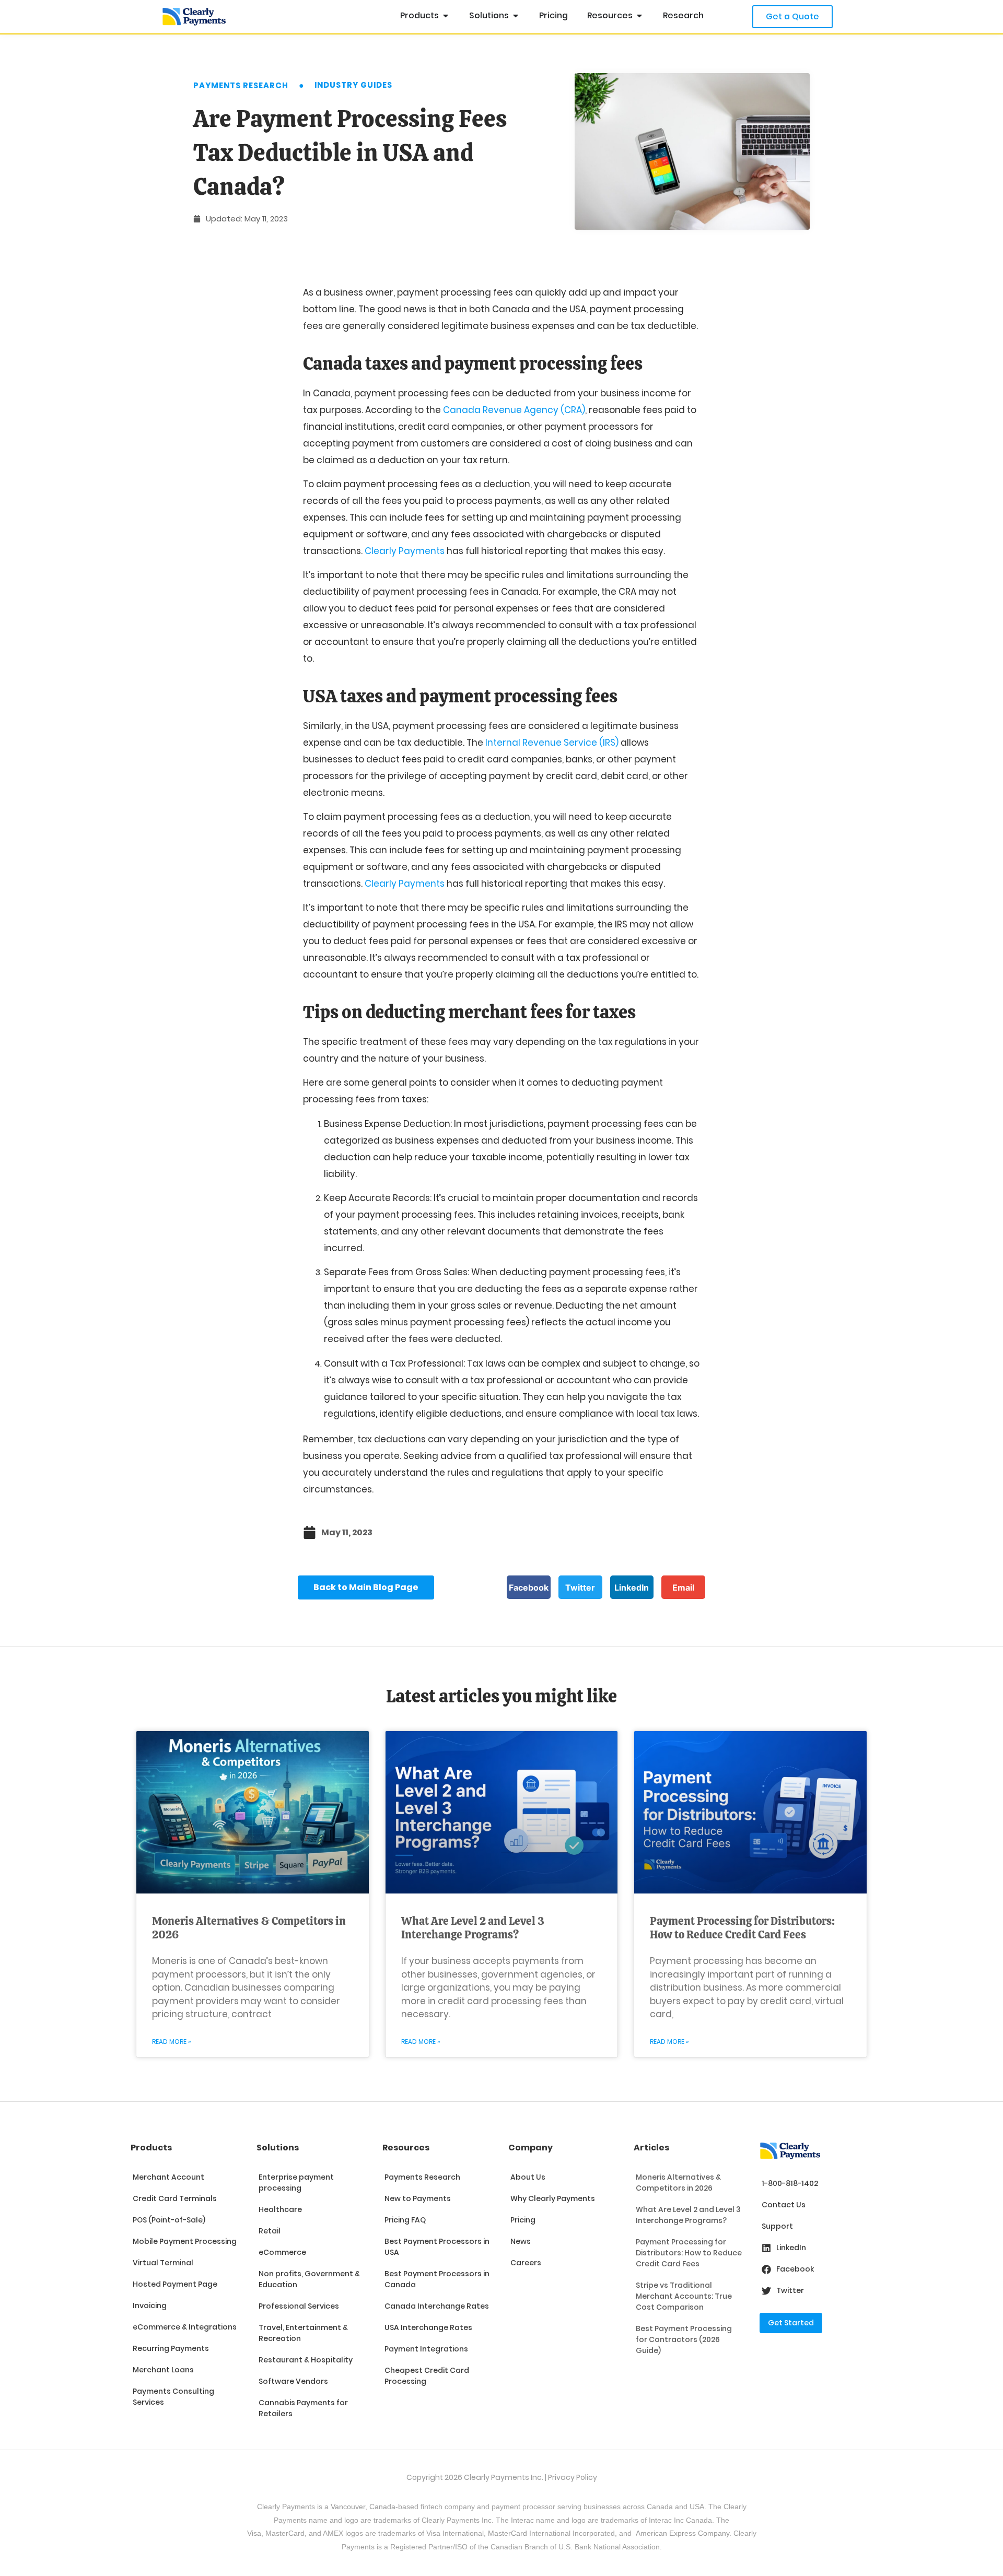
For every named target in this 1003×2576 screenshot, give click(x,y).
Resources (406, 2148)
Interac (522, 2520)
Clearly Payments (405, 551)
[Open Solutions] (516, 16)
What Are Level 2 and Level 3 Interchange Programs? (473, 1928)
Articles (651, 2148)
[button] (529, 1587)
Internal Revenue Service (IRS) (552, 743)
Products (151, 2148)
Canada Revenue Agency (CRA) (514, 410)
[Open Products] (446, 16)
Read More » (172, 2042)
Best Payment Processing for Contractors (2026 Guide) (684, 2339)
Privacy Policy (573, 2477)
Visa (254, 2533)
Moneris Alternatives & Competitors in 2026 (249, 1928)
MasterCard (508, 2533)
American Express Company (683, 2533)
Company (530, 2148)
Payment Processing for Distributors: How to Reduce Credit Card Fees (742, 1928)
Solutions (278, 2148)
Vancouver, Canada (363, 2507)
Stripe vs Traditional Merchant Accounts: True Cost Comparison (684, 2296)
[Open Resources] (639, 16)
